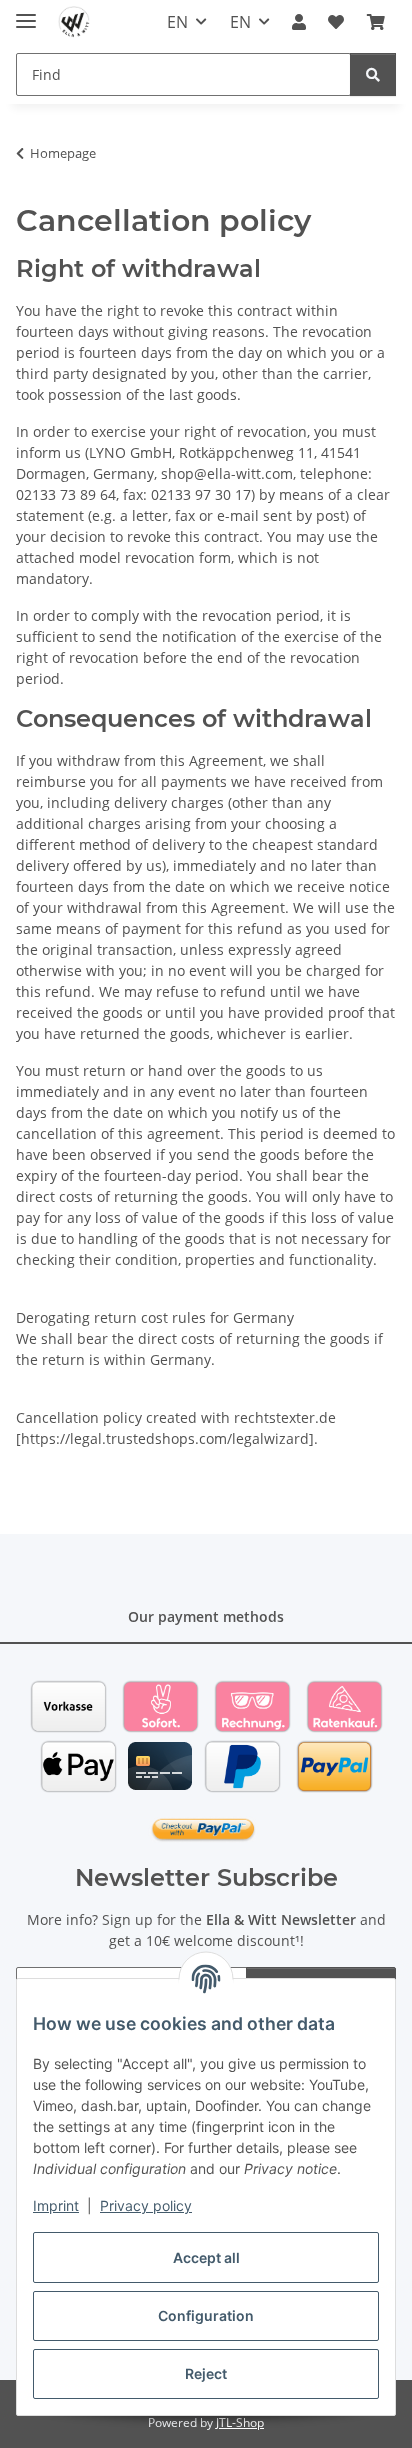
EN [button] (177, 22)
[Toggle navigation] (26, 12)
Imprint (56, 2205)
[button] (299, 22)
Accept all (206, 2257)
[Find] (373, 74)
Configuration (206, 2315)
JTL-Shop (240, 2422)
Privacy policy (146, 2205)
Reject (206, 2373)
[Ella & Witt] (74, 22)
